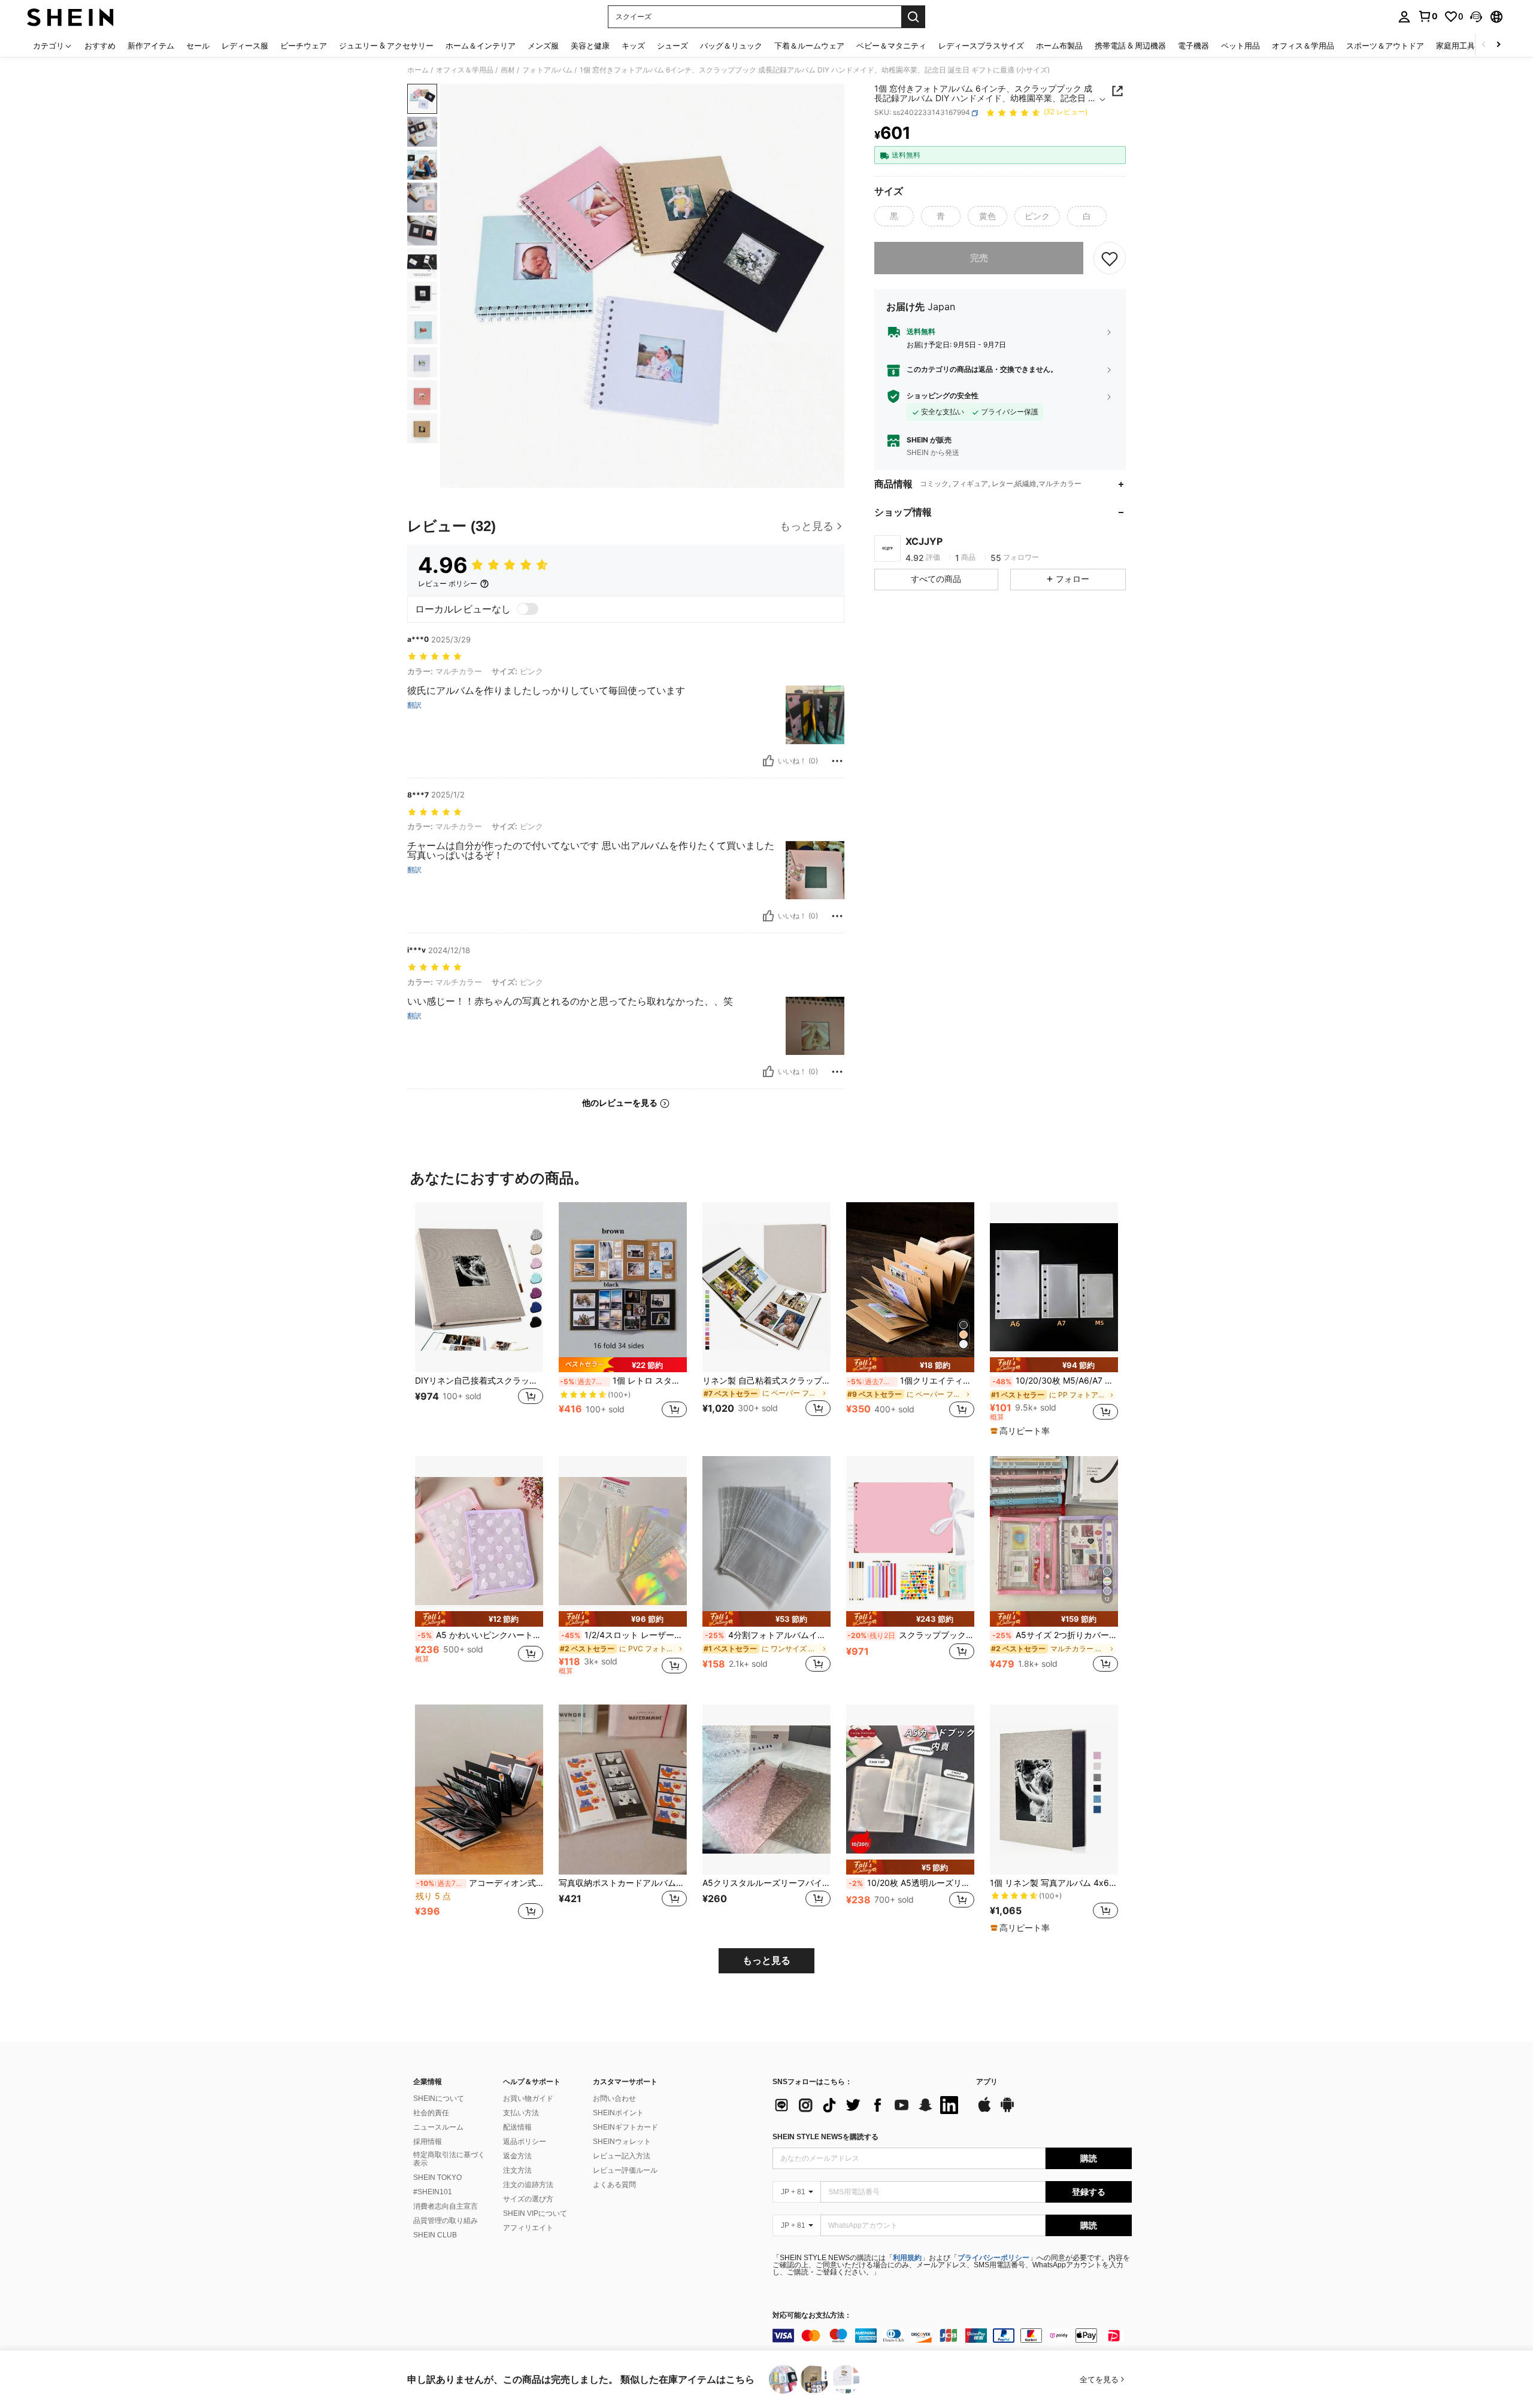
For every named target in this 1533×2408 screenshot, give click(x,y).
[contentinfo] (952, 2336)
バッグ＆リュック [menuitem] (731, 46)
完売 (979, 258)
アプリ (987, 2082)
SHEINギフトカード (625, 2127)
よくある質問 (614, 2185)
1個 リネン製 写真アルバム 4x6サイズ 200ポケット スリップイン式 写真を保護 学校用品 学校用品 (1054, 1883)
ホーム (418, 70)
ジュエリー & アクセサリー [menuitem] (386, 46)
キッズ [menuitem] (633, 46)
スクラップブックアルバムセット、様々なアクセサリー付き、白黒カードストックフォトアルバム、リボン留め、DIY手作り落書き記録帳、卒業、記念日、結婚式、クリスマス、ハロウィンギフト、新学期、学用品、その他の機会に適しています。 (911, 1635)
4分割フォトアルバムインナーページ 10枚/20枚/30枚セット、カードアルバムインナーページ (768, 1635)
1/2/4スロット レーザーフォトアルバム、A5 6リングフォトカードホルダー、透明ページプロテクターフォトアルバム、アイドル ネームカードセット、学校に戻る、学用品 (624, 1635)
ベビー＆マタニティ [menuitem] (891, 46)
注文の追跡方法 (528, 2185)
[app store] (984, 2110)
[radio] (894, 216)
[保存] (1110, 258)
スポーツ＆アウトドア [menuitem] (1385, 46)
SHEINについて (439, 2098)
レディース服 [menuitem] (245, 46)
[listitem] (479, 1317)
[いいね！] (768, 761)
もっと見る (766, 1960)
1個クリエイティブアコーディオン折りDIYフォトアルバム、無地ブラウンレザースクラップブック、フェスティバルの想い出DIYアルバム (911, 1381)
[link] (1428, 16)
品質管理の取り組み (446, 2221)
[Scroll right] (1498, 45)
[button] (1476, 17)
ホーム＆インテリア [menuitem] (481, 46)
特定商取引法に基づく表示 (449, 2159)
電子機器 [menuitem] (1193, 46)
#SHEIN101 (433, 2192)
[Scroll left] (1484, 45)
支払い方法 (521, 2113)
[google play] (1007, 2110)
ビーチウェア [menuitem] (304, 46)
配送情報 (517, 2127)
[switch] (528, 609)
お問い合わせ (614, 2098)
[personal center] (1404, 17)
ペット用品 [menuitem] (1240, 46)
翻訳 (414, 705)
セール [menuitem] (198, 46)
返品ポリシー (525, 2142)
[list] (868, 2105)
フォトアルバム (547, 70)
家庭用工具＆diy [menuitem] (1465, 46)
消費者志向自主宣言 (446, 2206)
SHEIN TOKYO (437, 2177)
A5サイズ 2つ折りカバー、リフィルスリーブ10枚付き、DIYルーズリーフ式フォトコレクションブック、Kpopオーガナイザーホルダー (1055, 1635)
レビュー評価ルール (625, 2170)
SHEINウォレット (622, 2142)
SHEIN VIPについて (535, 2213)
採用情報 (428, 2142)
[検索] (913, 17)
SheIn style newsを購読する (825, 2137)
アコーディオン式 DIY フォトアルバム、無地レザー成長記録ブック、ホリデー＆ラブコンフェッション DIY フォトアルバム (480, 1883)
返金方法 (517, 2156)
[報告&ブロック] (837, 761)
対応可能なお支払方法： (812, 2315)
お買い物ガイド (528, 2098)
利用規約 (907, 2258)
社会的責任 (431, 2113)
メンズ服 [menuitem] (543, 46)
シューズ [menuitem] (672, 46)
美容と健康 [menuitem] (590, 46)
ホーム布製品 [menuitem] (1059, 46)
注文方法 (517, 2170)
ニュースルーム (438, 2127)
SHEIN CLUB (435, 2235)
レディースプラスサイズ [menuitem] (981, 46)
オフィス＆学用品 (465, 70)
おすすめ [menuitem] (100, 46)
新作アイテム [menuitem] (151, 46)
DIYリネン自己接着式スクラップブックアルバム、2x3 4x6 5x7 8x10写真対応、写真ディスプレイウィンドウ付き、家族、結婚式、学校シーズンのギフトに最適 (479, 1381)
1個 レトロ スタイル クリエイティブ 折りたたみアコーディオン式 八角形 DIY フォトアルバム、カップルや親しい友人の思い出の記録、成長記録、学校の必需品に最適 (623, 1381)
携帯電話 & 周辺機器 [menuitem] (1130, 46)
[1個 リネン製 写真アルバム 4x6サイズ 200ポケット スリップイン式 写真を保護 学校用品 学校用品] (1054, 1790)
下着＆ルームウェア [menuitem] (809, 46)
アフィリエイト (528, 2228)
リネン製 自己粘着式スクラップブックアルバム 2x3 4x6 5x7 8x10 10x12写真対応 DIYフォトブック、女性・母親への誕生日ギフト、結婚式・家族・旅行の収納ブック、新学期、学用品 (766, 1381)
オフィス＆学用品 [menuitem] (1303, 46)
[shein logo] (70, 17)
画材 (508, 70)
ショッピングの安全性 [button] (943, 396)
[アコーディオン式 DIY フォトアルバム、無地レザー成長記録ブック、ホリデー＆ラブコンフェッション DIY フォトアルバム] (479, 1790)
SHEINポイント (618, 2113)
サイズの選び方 (528, 2199)
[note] (623, 1365)
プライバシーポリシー (993, 2258)
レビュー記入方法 (622, 2156)
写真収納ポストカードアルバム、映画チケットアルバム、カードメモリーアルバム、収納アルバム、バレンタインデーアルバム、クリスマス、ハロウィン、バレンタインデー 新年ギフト (623, 1883)
